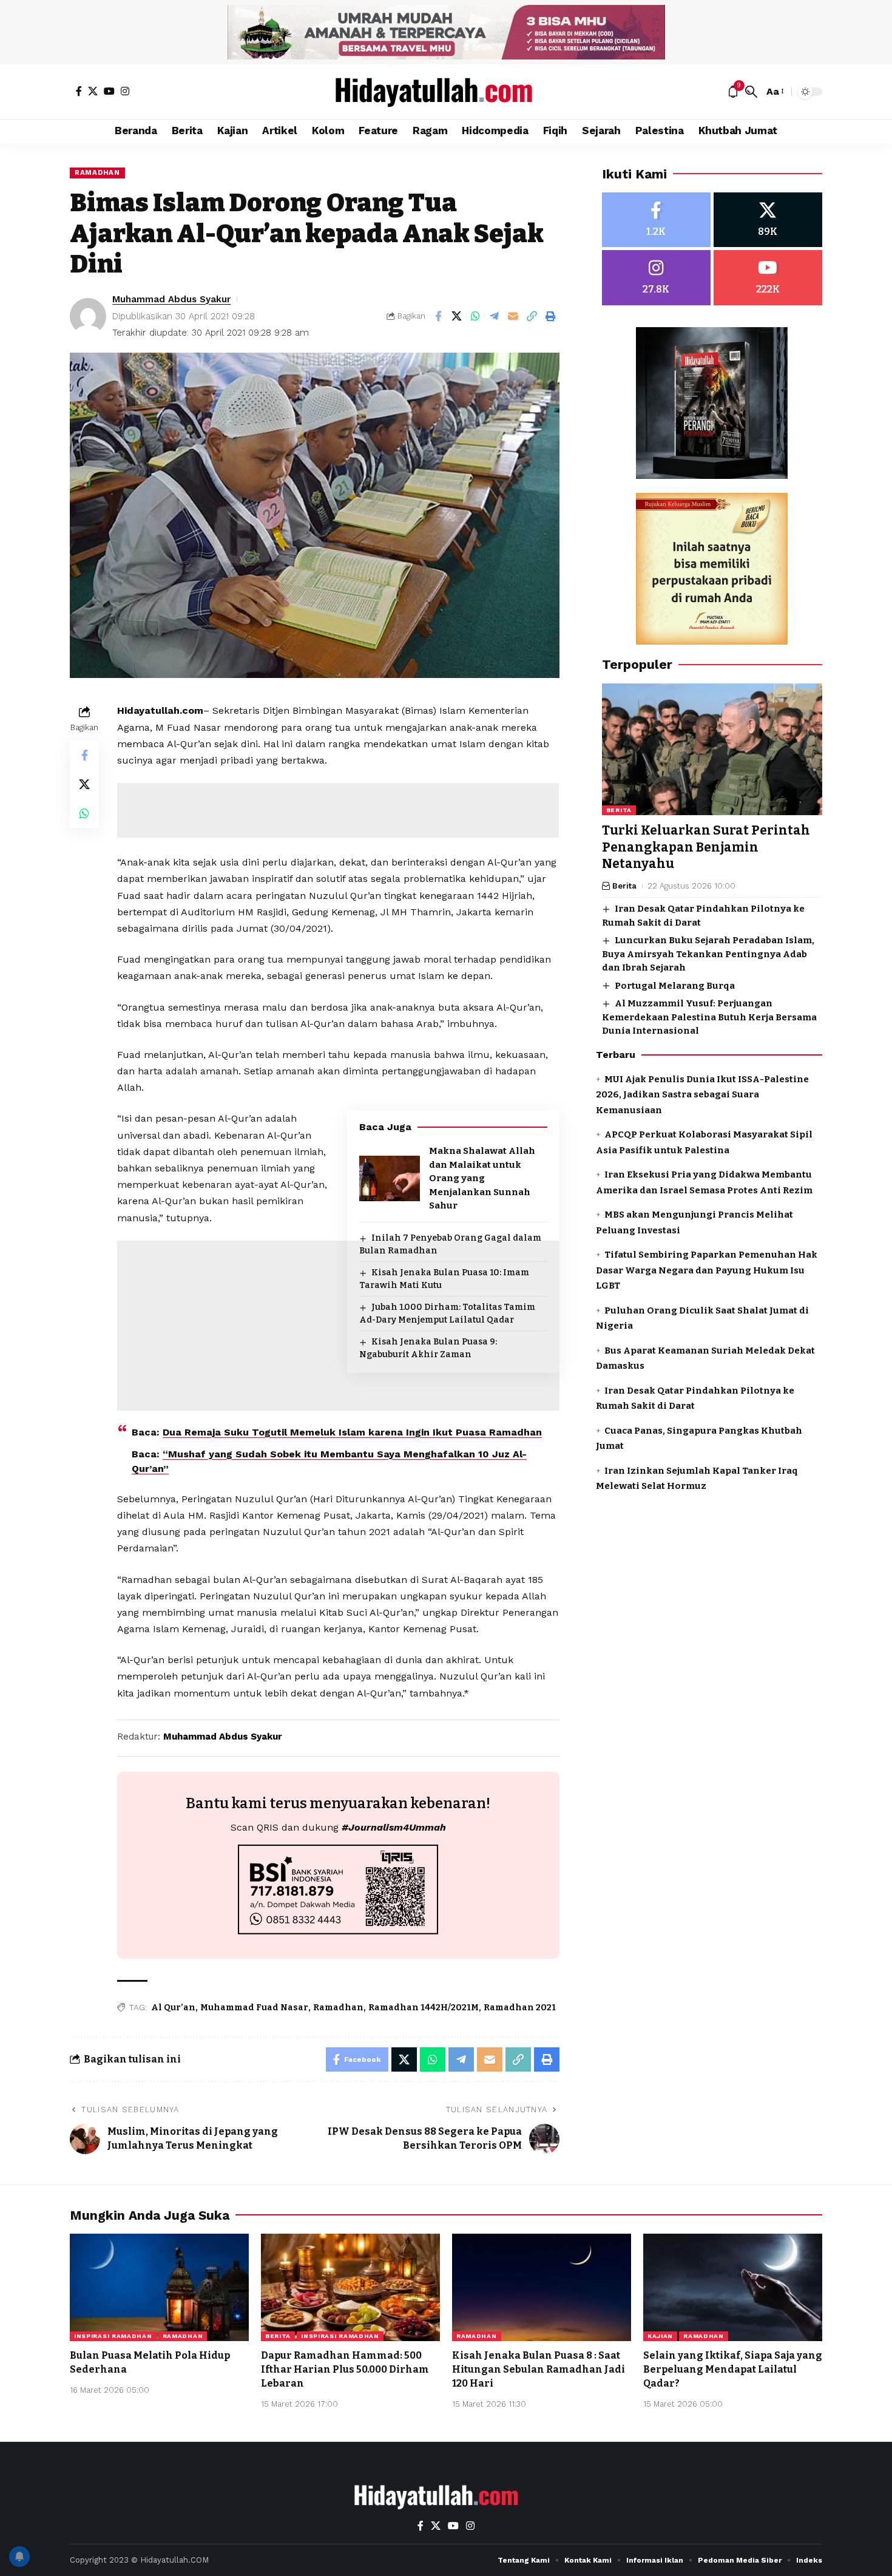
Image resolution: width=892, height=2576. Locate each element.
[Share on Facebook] (438, 316)
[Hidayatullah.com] (446, 92)
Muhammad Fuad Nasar (254, 2008)
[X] (93, 91)
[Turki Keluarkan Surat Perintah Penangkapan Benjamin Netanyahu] (712, 750)
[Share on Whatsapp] (476, 316)
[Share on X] (457, 316)
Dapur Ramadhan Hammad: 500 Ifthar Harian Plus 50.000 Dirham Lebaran (345, 2369)
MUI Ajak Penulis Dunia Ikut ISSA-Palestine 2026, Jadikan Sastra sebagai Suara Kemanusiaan (702, 1095)
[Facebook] (79, 91)
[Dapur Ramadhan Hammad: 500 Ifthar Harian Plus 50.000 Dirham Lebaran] (350, 2287)
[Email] (513, 316)
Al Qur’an (173, 2008)
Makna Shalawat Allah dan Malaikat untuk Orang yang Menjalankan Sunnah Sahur (482, 1178)
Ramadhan (97, 172)
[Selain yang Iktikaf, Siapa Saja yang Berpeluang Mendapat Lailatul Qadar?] (733, 2287)
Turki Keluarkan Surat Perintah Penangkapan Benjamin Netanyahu (706, 848)
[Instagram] (125, 91)
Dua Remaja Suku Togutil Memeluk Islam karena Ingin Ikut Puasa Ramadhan (352, 1432)
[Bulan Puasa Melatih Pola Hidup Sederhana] (159, 2287)
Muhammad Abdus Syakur (171, 299)
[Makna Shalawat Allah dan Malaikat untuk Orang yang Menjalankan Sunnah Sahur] (390, 1178)
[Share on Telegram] (495, 316)
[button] (751, 92)
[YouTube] (109, 91)
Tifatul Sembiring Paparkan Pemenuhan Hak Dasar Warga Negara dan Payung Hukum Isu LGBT (707, 1271)
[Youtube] (768, 278)
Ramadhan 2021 (520, 2008)
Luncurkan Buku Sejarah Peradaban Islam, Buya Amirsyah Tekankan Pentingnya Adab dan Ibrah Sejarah (708, 954)
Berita (619, 811)
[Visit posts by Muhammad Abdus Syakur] (88, 316)
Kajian (660, 2336)
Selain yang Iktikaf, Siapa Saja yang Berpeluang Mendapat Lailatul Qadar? (733, 2369)
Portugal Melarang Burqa (675, 986)
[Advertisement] (338, 810)
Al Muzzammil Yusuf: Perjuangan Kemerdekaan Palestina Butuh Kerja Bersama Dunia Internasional (709, 1018)
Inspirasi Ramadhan (113, 2336)
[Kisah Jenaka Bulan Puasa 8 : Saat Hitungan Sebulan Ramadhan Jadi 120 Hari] (542, 2287)
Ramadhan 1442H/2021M (424, 2008)
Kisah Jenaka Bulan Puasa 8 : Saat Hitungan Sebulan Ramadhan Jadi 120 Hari (539, 2369)
